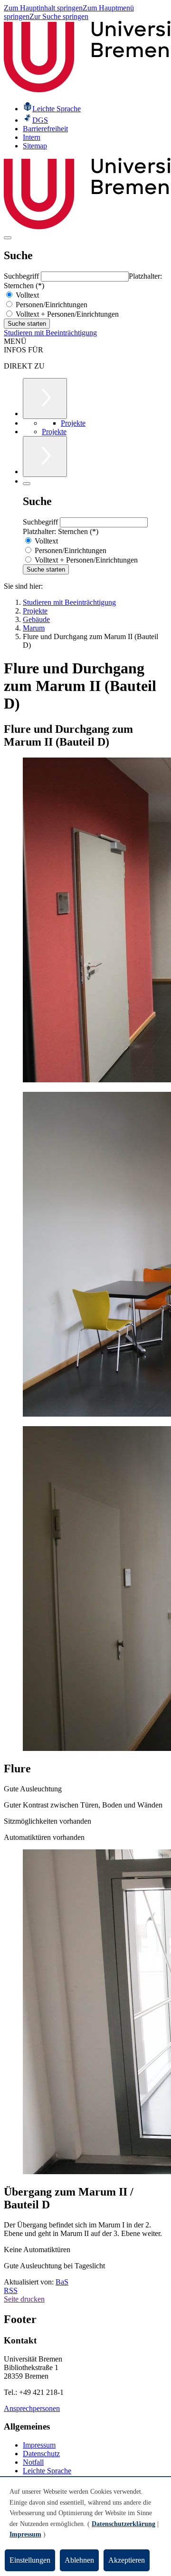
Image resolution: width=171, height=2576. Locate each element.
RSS (11, 2290)
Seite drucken (24, 2299)
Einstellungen (30, 2560)
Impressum (39, 2445)
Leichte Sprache (47, 2471)
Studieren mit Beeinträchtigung (50, 333)
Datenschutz (41, 2454)
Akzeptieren (127, 2560)
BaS (62, 2282)
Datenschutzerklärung (123, 2524)
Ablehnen (79, 2560)
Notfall (33, 2462)
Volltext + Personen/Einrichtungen (66, 314)
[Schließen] (27, 484)
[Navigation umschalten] (8, 238)
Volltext (26, 295)
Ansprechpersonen (32, 2408)
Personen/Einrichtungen (51, 305)
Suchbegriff (22, 276)
